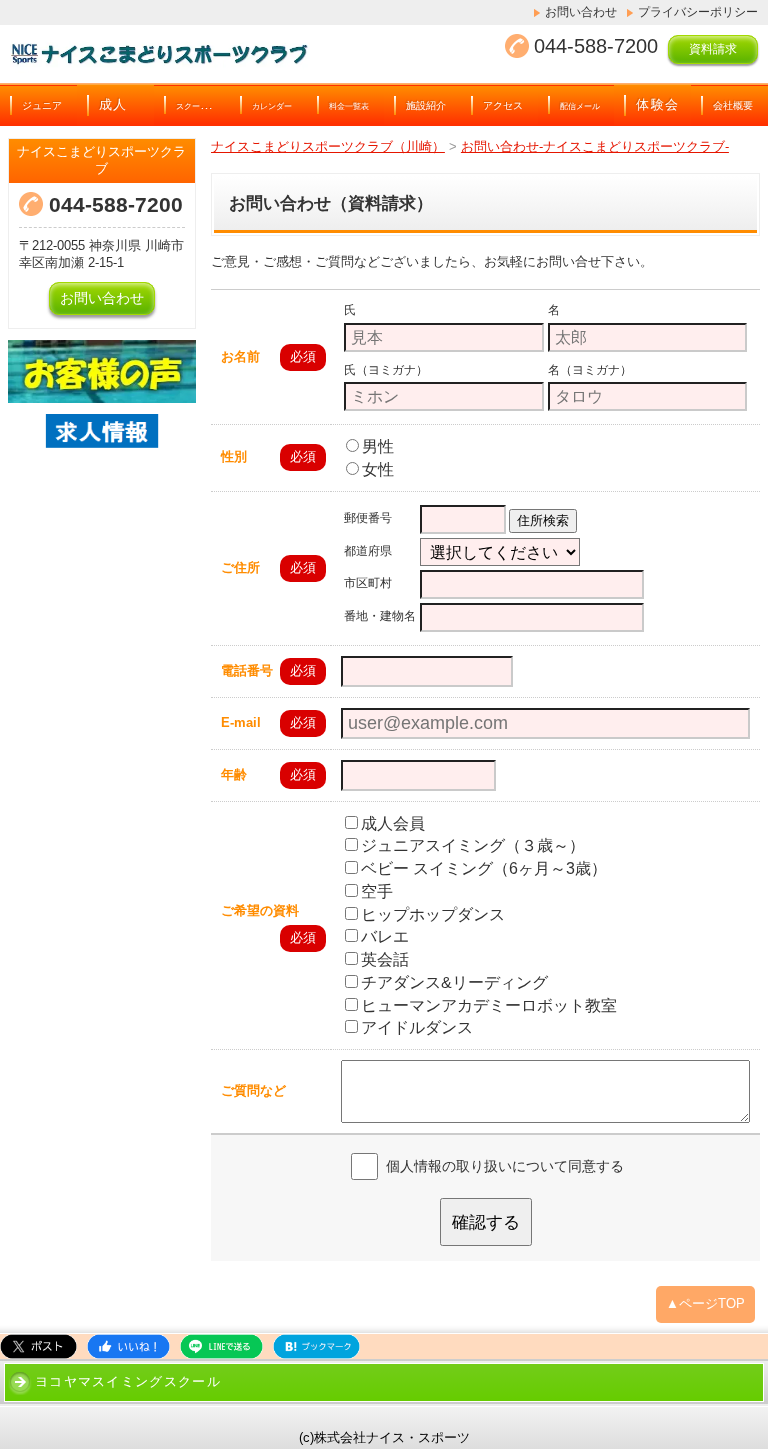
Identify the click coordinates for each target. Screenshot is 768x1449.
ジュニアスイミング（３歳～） (473, 845)
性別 (234, 456)
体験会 (657, 105)
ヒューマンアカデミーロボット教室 (489, 1005)
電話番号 (247, 670)
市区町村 (368, 583)
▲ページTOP (705, 1303)
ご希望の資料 (260, 910)
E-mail (241, 722)
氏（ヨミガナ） (386, 369)
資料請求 (713, 49)
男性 (378, 446)
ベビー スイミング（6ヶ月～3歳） (484, 868)
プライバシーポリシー (698, 12)
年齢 (234, 774)
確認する (486, 1222)
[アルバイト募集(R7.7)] (102, 461)
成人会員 (393, 823)
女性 (378, 469)
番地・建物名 (380, 616)
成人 (113, 105)
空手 (377, 891)
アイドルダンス (417, 1027)
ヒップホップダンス (433, 914)
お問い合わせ (581, 12)
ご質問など (253, 1090)
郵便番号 (368, 518)
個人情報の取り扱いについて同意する (505, 1166)
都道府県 (368, 550)
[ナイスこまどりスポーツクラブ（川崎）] (210, 54)
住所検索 (543, 520)
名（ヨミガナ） (590, 369)
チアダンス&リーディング (454, 982)
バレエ (385, 936)
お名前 (240, 356)
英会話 (385, 959)
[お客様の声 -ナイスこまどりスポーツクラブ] (102, 371)
